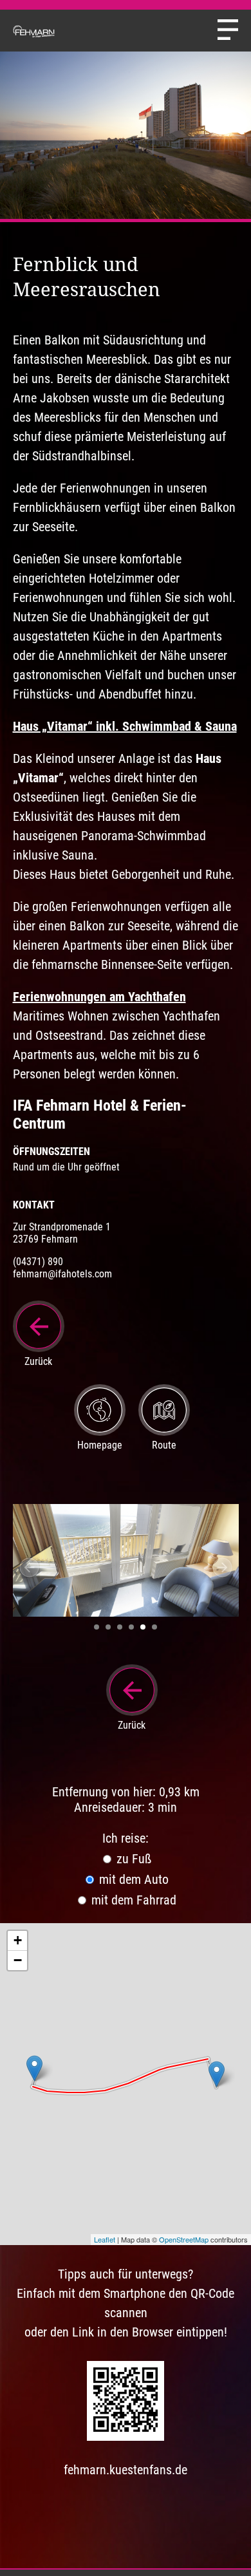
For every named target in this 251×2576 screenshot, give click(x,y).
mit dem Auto (132, 1879)
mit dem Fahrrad (132, 1900)
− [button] (18, 1960)
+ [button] (18, 1940)
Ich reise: (126, 1838)
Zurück (38, 1361)
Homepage (100, 1445)
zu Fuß (132, 1859)
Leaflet (105, 2239)
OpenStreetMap (184, 2239)
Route (164, 1445)
